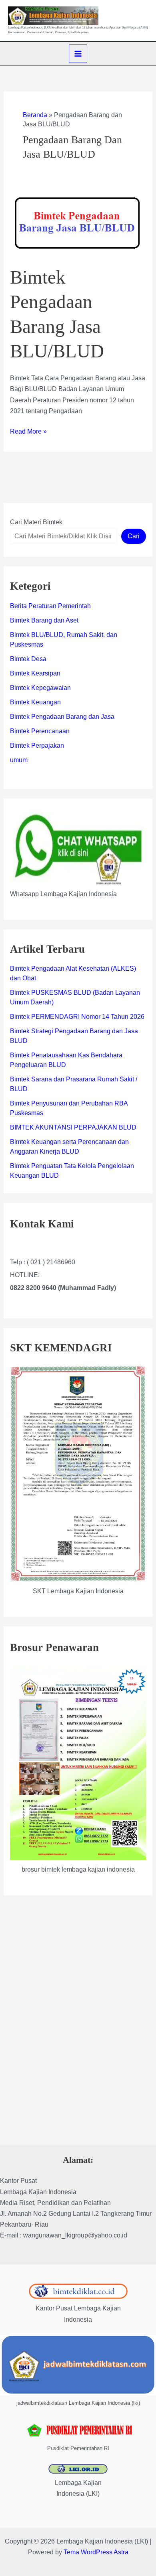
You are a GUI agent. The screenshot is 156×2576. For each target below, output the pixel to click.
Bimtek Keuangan (35, 702)
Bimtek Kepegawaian (40, 688)
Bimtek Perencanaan (40, 731)
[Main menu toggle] (78, 54)
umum (19, 760)
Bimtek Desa (28, 659)
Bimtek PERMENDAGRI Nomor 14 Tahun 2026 (77, 1017)
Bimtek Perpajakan (37, 745)
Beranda (35, 115)
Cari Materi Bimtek (36, 522)
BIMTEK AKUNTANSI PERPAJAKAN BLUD (73, 1127)
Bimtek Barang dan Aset (44, 620)
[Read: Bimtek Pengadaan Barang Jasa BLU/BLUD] (78, 224)
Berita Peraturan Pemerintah (50, 606)
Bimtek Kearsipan (35, 673)
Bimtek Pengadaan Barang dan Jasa (62, 717)
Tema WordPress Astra (96, 2552)
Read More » (28, 432)
